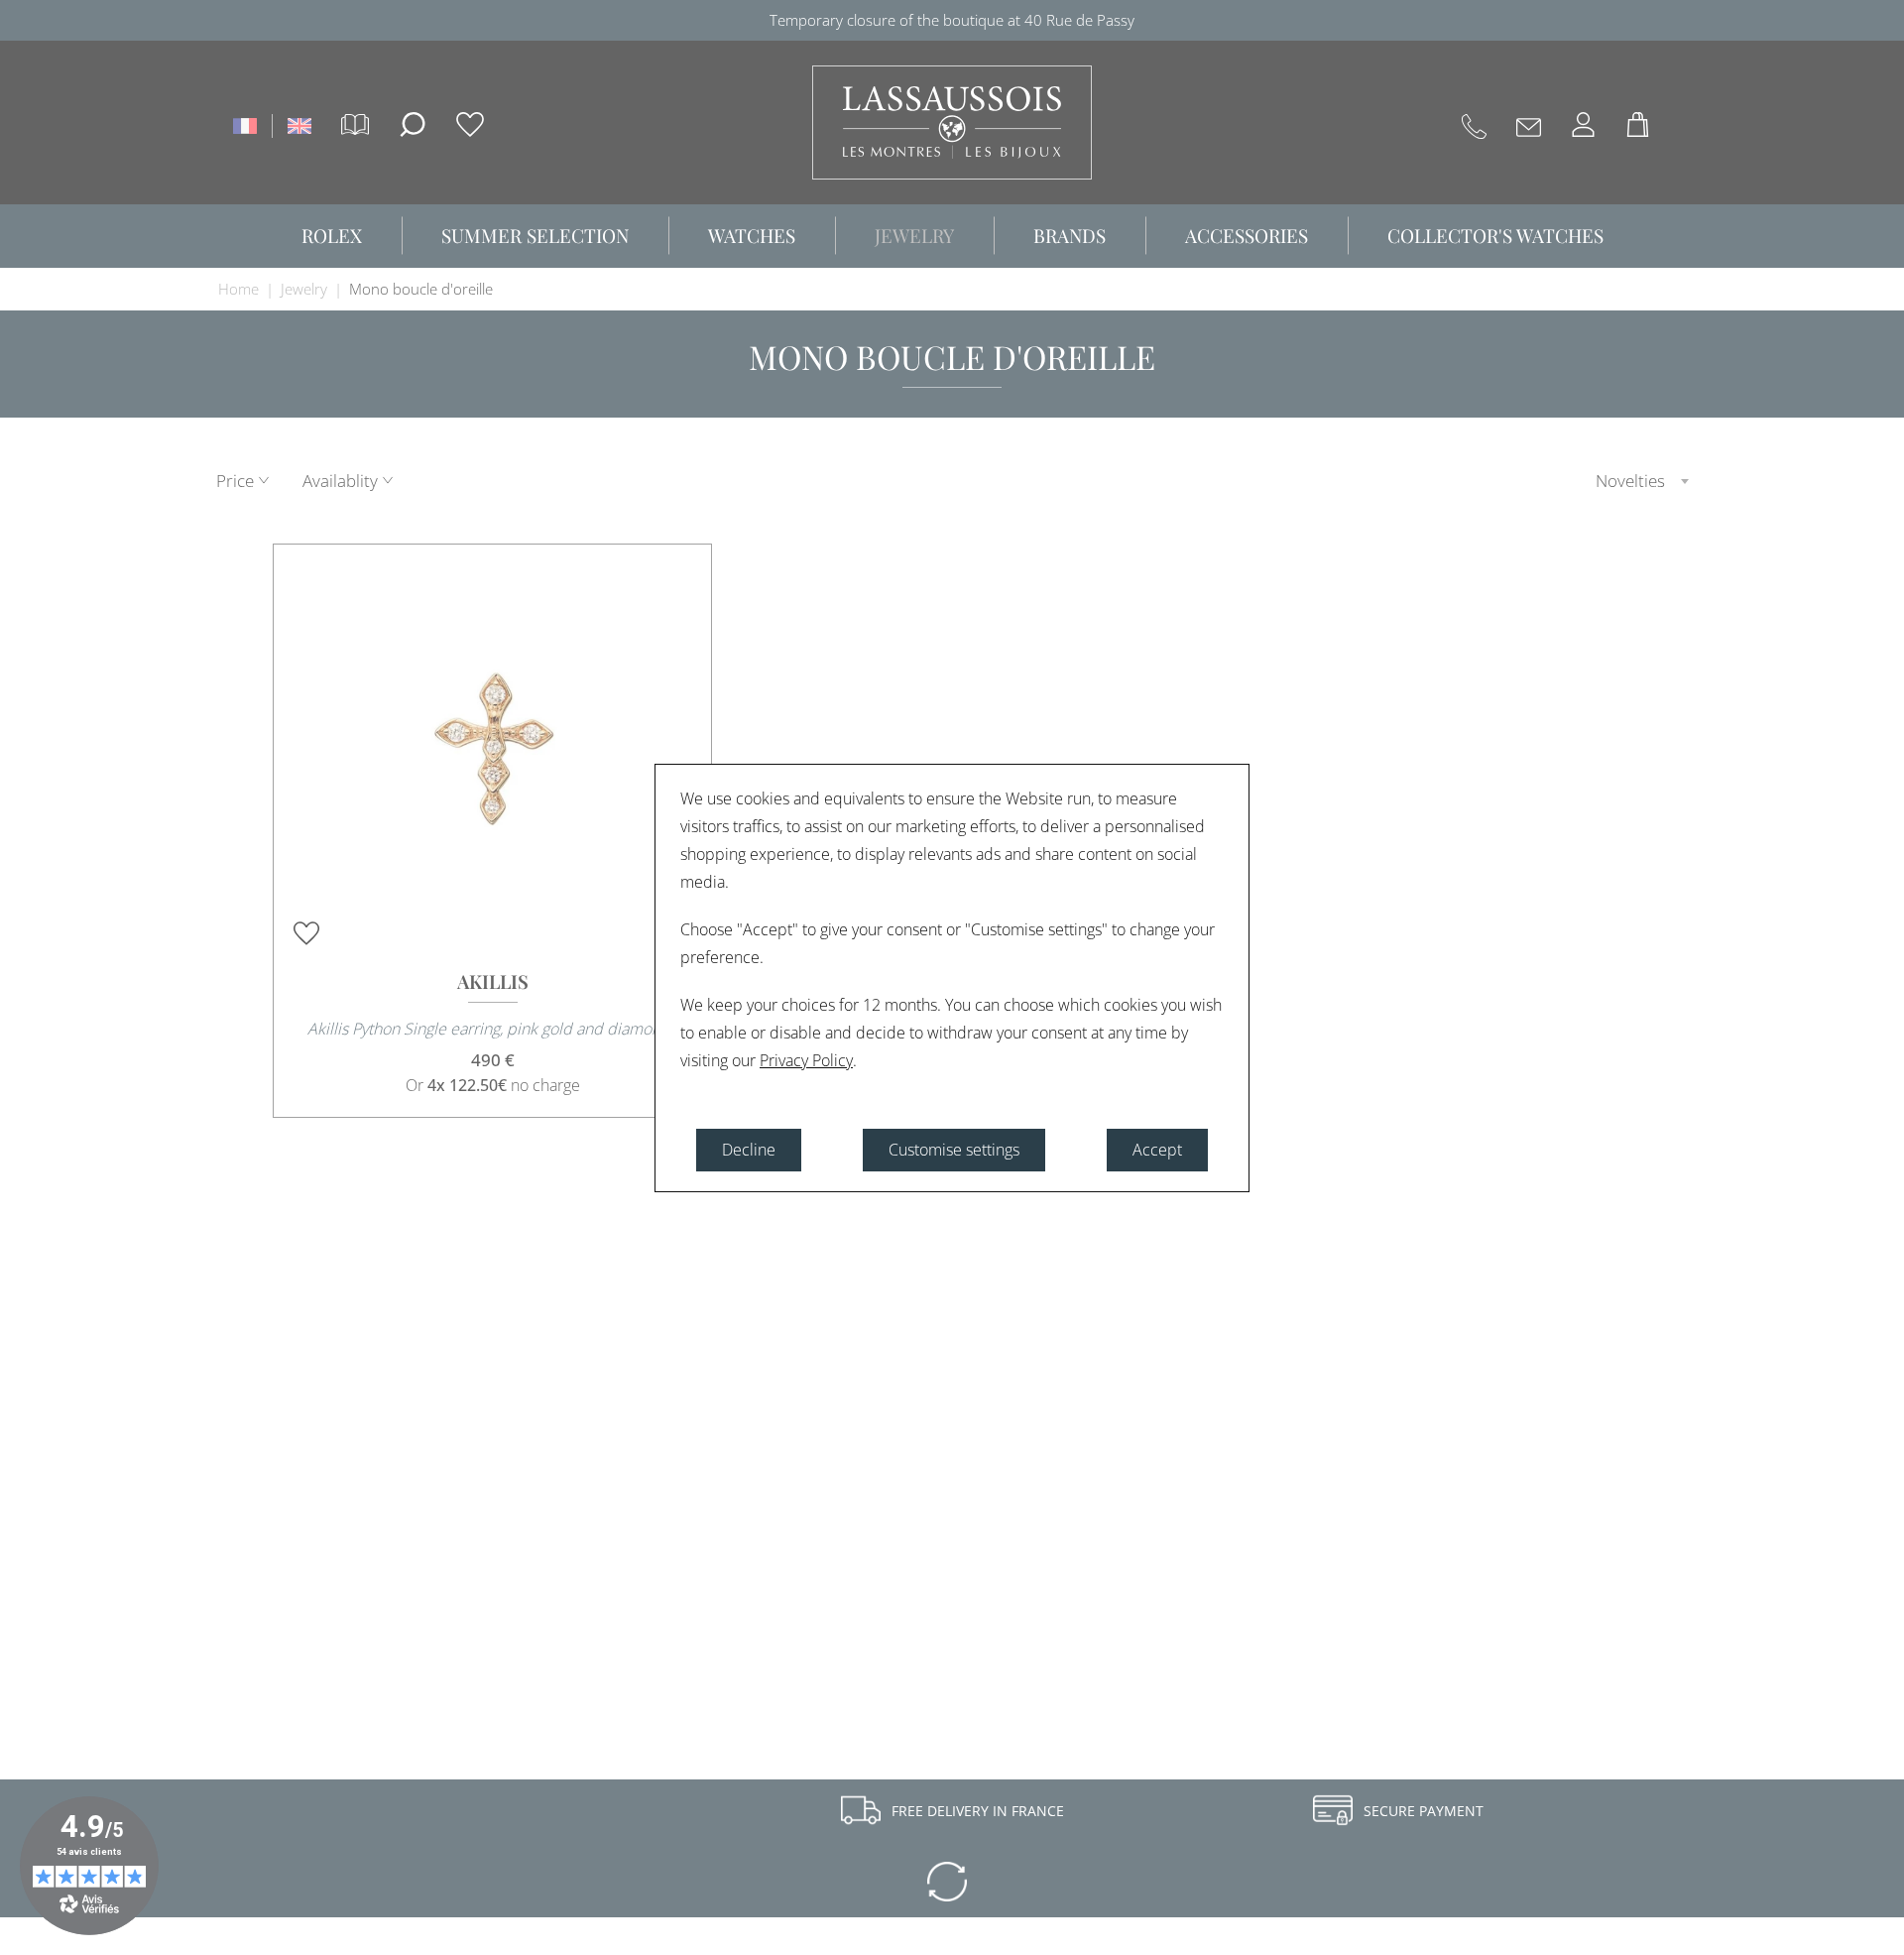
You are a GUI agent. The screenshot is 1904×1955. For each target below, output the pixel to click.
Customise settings (954, 1150)
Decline (749, 1150)
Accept (1157, 1150)
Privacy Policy (806, 1060)
